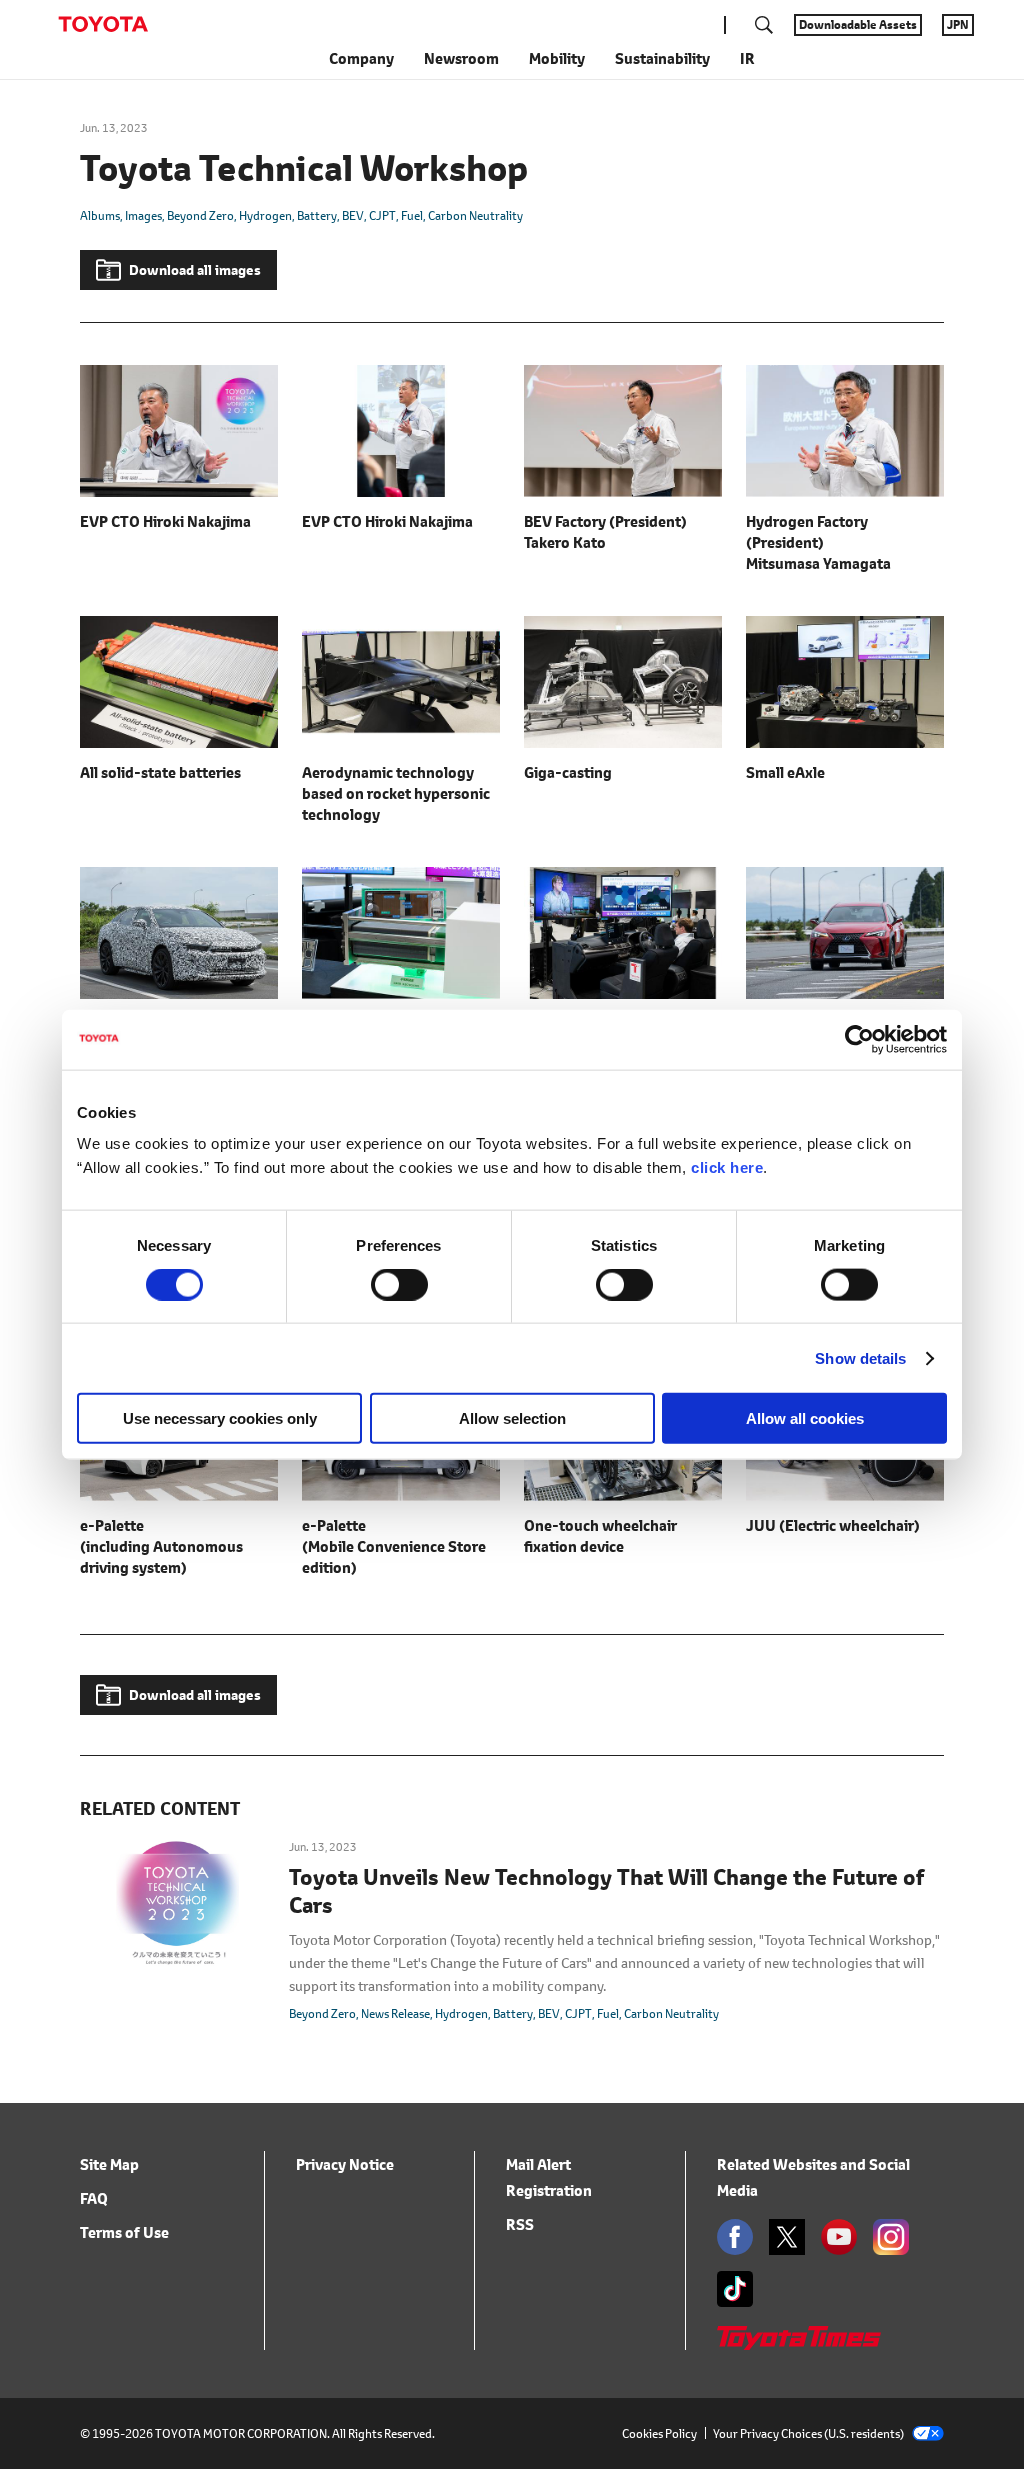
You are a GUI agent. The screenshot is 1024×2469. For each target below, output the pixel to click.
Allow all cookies (805, 1418)
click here (727, 1167)
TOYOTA (103, 24)
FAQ (94, 2198)
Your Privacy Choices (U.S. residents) (808, 2433)
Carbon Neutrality (475, 215)
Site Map (109, 2164)
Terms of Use (124, 2232)
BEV (353, 215)
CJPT (382, 215)
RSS (520, 2224)
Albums (100, 215)
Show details (860, 1357)
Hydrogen (265, 215)
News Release (395, 2013)
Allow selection (512, 1418)
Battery (317, 215)
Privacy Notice (345, 2164)
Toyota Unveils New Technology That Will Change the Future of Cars (606, 1892)
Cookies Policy (659, 2433)
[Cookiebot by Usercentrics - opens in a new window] (859, 1039)
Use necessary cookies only (220, 1418)
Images (143, 215)
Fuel (412, 215)
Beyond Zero (200, 215)
